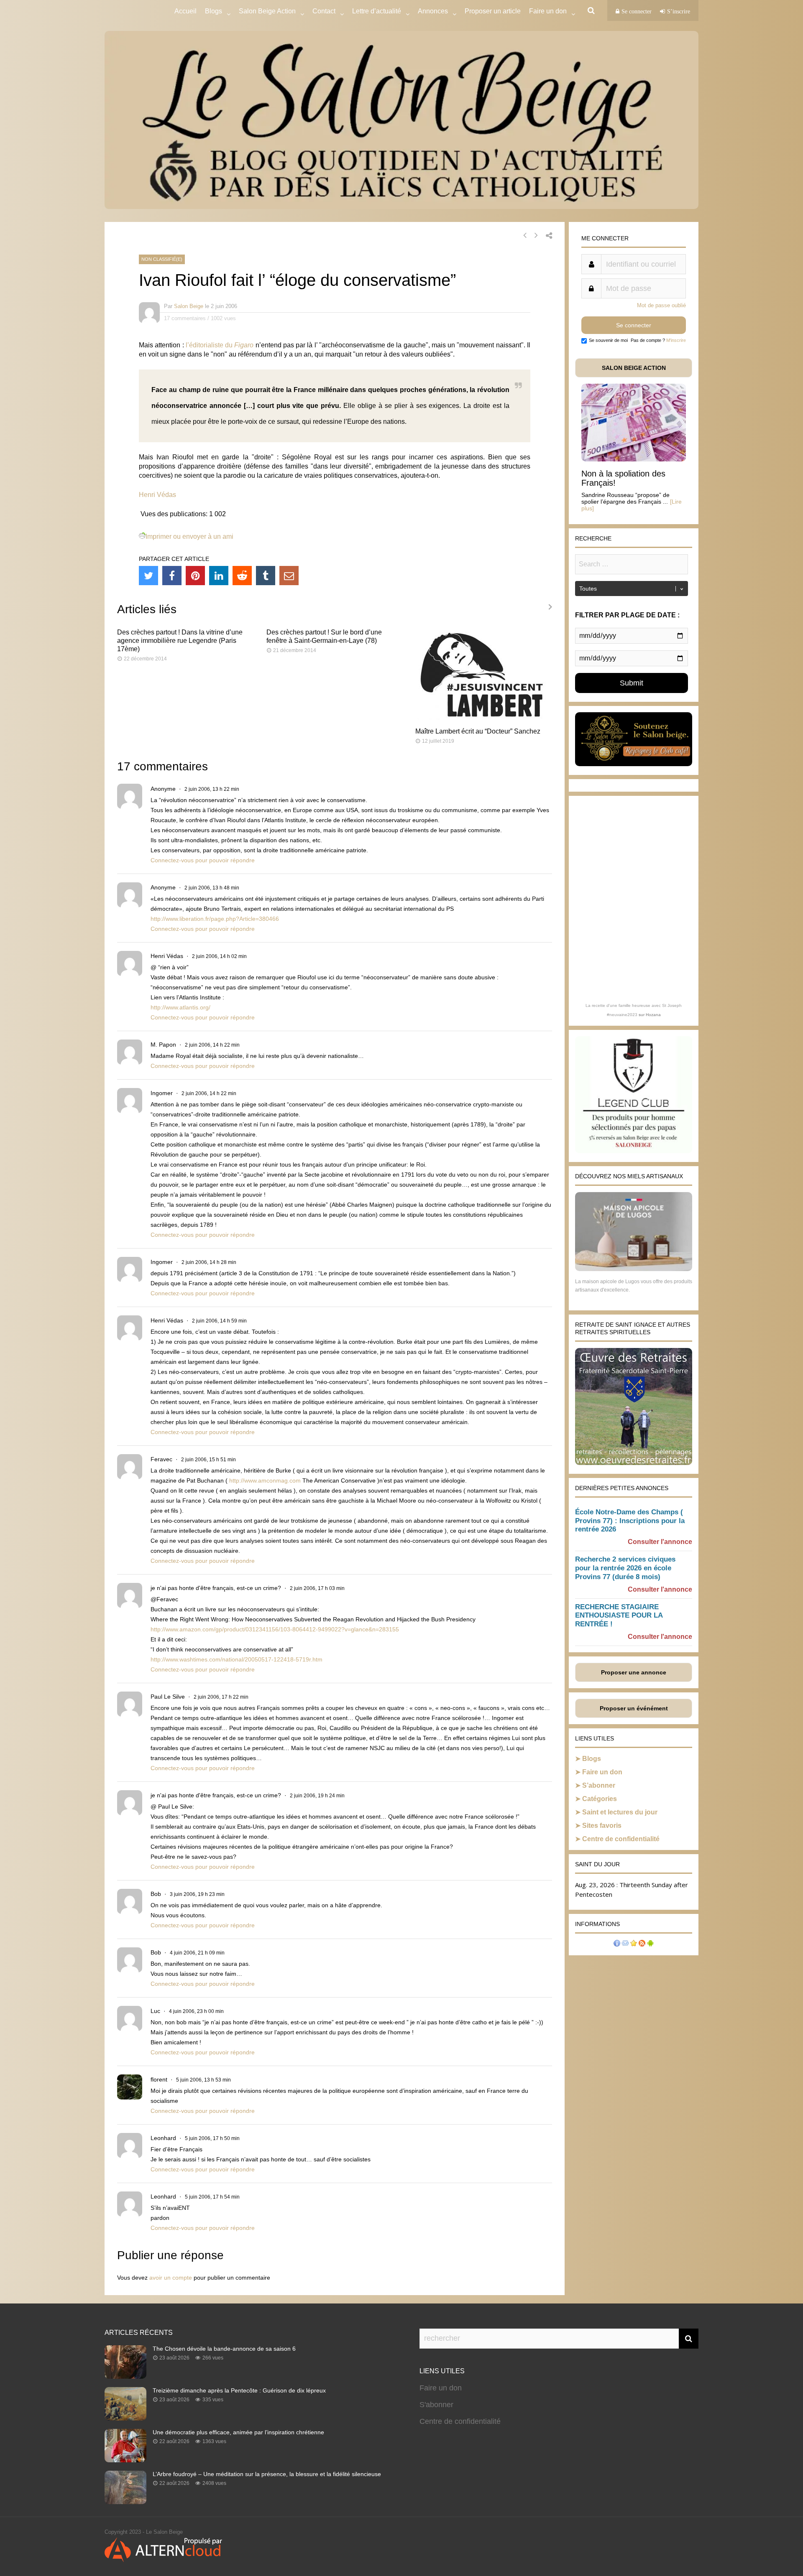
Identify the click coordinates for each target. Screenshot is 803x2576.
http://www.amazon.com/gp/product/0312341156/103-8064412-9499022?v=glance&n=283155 (275, 1629)
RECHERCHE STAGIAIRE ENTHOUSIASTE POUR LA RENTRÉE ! (619, 1616)
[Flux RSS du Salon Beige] (642, 1944)
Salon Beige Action (267, 11)
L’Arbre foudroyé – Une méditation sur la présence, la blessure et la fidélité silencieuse (267, 2474)
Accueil (185, 11)
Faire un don (602, 1772)
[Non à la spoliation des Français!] (634, 459)
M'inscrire (676, 340)
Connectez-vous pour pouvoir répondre (203, 860)
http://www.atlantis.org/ (180, 1007)
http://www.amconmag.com (265, 1480)
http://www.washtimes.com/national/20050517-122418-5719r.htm (237, 1659)
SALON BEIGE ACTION (634, 368)
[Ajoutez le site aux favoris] (634, 1944)
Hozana (653, 1015)
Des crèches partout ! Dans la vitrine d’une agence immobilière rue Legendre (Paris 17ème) (180, 641)
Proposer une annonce (634, 1672)
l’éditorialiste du (220, 345)
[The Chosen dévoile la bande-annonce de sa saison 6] (125, 2376)
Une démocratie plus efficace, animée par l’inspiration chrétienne (238, 2432)
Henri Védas (157, 495)
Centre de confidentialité (621, 1839)
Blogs (214, 11)
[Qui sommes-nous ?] (617, 1944)
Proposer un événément (634, 1708)
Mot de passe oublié (661, 305)
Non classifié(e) (162, 259)
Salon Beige (189, 306)
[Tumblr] (266, 576)
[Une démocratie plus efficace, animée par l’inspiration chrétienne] (125, 2460)
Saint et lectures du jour (620, 1812)
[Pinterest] (195, 576)
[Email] (289, 576)
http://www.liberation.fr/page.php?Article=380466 (215, 919)
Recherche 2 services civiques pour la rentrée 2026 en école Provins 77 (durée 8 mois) (625, 1568)
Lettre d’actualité (377, 11)
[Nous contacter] (625, 1944)
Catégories (600, 1799)
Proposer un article (493, 11)
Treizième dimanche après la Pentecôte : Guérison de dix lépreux (239, 2390)
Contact (324, 11)
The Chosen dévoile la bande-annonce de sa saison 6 (224, 2349)
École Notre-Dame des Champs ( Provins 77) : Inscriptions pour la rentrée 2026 (630, 1521)
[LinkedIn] (219, 576)
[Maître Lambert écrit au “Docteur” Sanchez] (484, 717)
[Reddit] (242, 576)
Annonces (433, 11)
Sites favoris (602, 1826)
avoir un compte (171, 2278)
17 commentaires (185, 318)
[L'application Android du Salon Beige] (650, 1944)
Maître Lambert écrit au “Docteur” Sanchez (478, 731)
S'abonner (436, 2405)
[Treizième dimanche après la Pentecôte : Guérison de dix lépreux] (125, 2418)
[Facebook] (172, 576)
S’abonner (599, 1785)
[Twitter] (148, 576)
